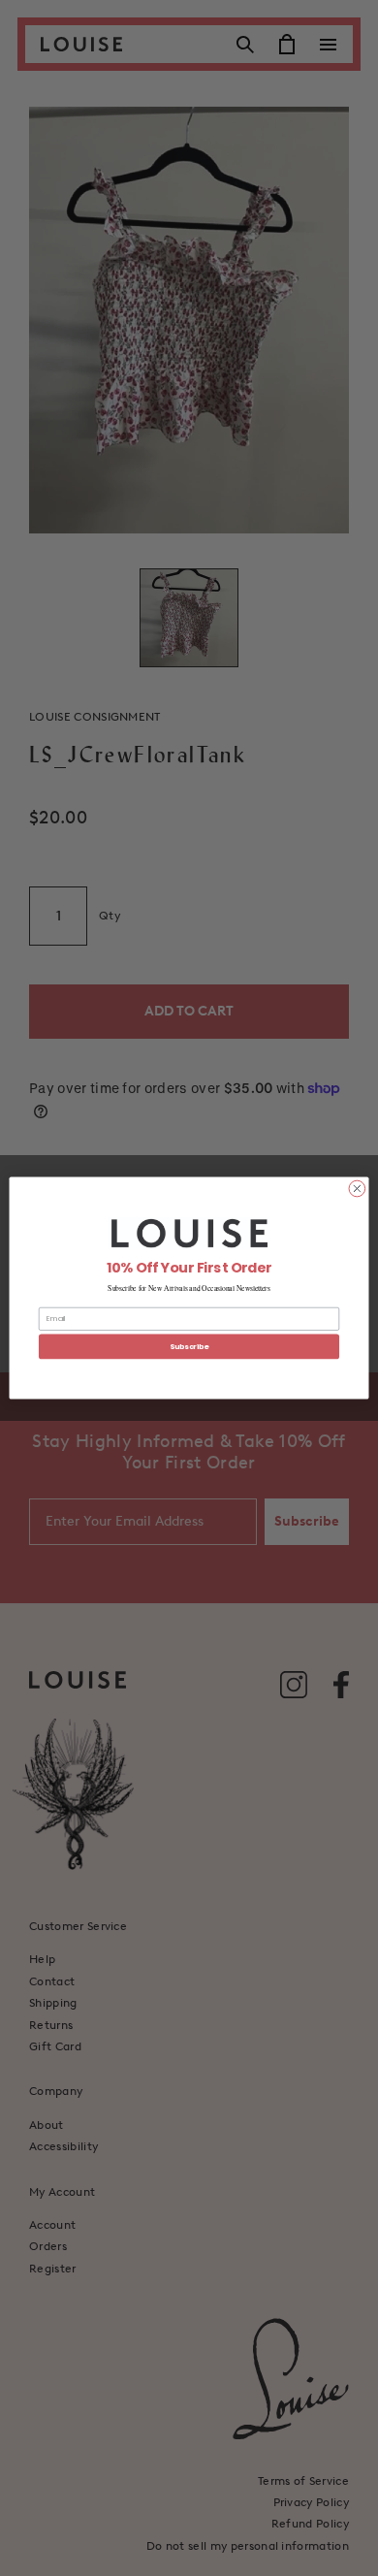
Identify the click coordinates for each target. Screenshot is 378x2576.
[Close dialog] (357, 1189)
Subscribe (189, 1347)
